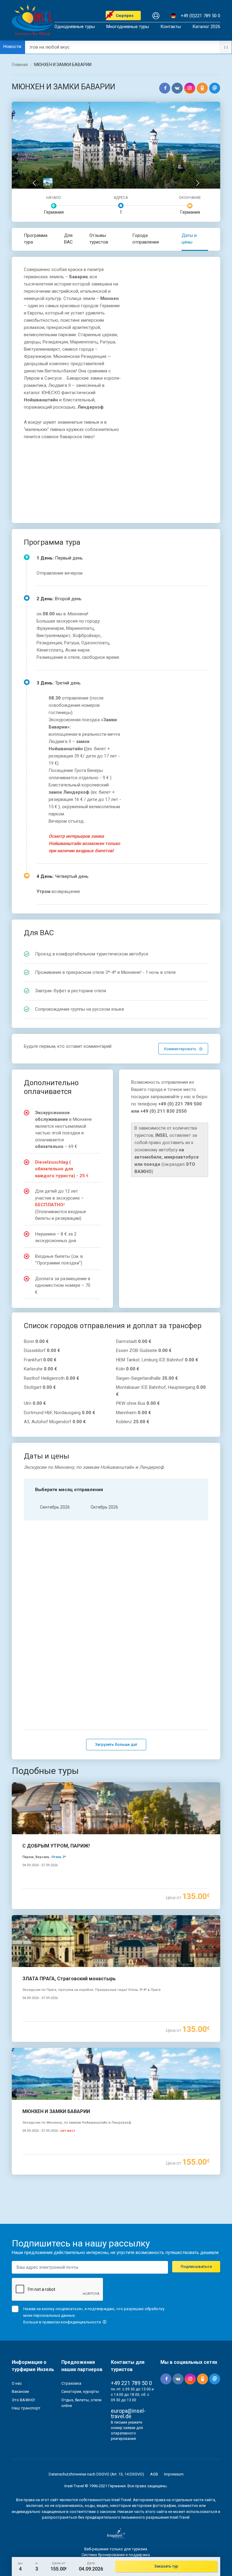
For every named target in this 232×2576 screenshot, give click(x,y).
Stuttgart (40, 1387)
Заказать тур (166, 2566)
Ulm (35, 1403)
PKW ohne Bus (138, 1403)
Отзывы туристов (99, 239)
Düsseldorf (42, 1350)
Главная (20, 65)
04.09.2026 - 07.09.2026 (40, 1865)
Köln (128, 1369)
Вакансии (20, 2391)
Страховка (71, 2383)
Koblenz (133, 1422)
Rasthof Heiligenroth (52, 1378)
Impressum (174, 2474)
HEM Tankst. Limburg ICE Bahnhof (157, 1360)
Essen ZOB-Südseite (144, 1350)
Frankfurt (40, 1360)
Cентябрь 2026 (55, 1507)
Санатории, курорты (80, 2391)
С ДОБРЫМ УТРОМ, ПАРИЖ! (56, 1846)
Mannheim (134, 1413)
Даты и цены (189, 239)
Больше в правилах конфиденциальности (63, 2322)
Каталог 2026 (206, 27)
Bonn (36, 1341)
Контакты (171, 27)
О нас (17, 2383)
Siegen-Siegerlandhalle (147, 1378)
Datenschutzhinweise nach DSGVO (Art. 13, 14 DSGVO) (96, 2474)
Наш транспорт (26, 2408)
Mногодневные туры (128, 27)
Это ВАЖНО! (23, 2400)
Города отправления (146, 239)
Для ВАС (68, 239)
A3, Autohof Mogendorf (55, 1422)
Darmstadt (134, 1341)
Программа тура (36, 239)
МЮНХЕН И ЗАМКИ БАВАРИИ (56, 2111)
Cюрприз (125, 16)
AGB (154, 2474)
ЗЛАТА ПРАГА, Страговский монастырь (69, 1979)
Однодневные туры (75, 27)
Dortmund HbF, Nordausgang (60, 1413)
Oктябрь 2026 (104, 1507)
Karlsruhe (40, 1369)
